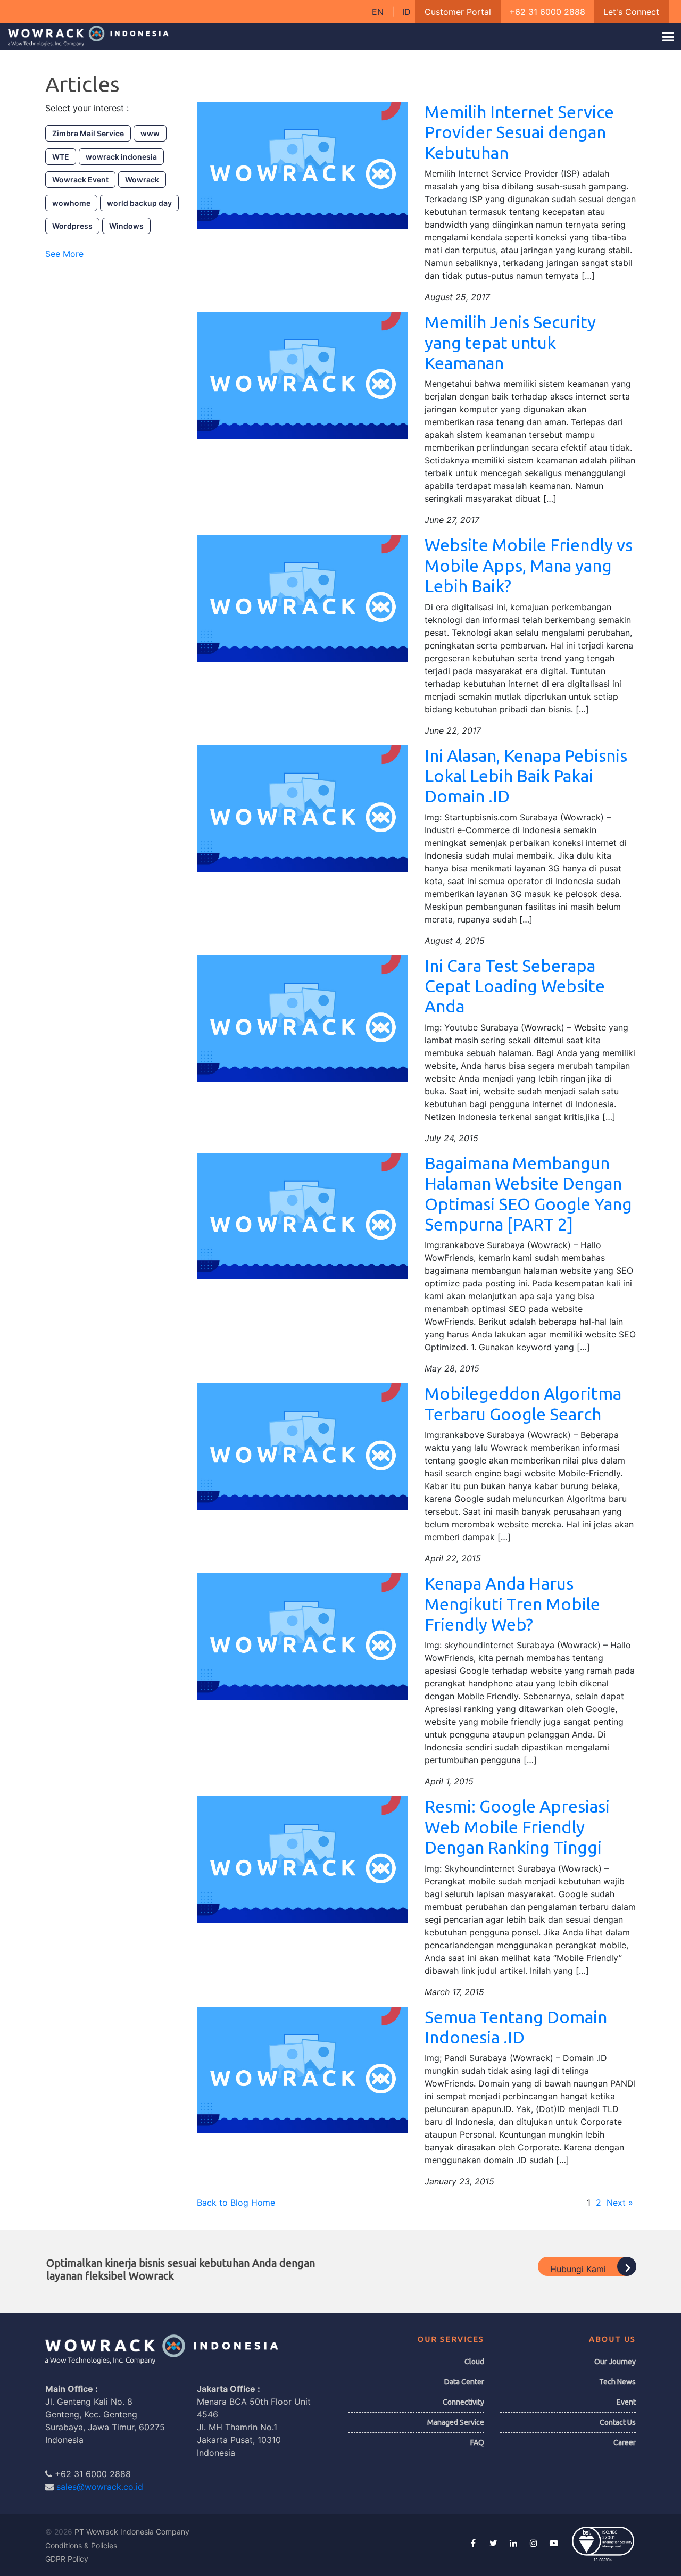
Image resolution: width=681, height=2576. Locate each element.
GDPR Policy (67, 2559)
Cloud (474, 2362)
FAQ (477, 2442)
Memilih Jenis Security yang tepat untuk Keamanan (510, 342)
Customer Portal (458, 12)
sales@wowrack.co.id (100, 2487)
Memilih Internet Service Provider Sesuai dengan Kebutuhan (519, 132)
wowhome (71, 203)
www (150, 133)
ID (406, 12)
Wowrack (142, 180)
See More (64, 254)
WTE (61, 157)
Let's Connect (631, 12)
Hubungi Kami (579, 2269)
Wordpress (72, 226)
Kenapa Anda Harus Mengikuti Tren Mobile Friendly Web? (512, 1604)
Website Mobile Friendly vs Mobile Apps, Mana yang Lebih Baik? (529, 565)
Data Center (464, 2382)
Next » (620, 2203)
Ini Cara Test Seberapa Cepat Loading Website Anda (515, 986)
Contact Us (618, 2422)
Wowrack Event (80, 180)
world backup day (139, 203)
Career (625, 2442)
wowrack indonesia (121, 157)
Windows (126, 226)
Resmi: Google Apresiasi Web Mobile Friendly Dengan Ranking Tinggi (517, 1827)
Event (626, 2402)
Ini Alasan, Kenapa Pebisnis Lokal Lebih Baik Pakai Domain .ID (526, 776)
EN (379, 12)
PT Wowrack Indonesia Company (132, 2532)
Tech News (617, 2382)
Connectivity (463, 2402)
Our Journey (615, 2362)
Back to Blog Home (236, 2203)
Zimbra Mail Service (88, 133)
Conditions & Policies (81, 2545)
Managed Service (456, 2422)
